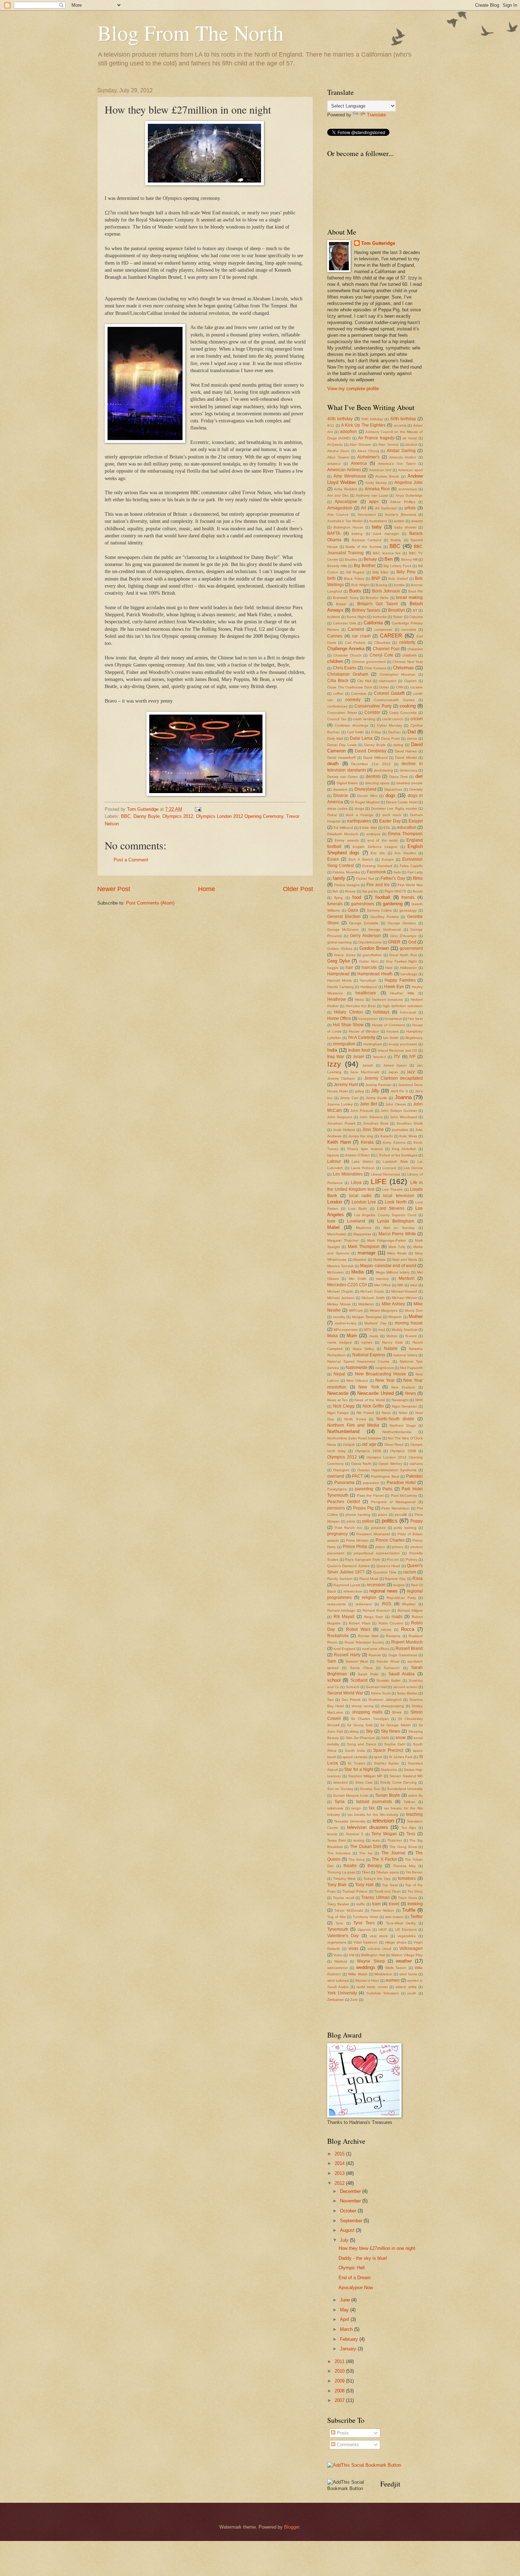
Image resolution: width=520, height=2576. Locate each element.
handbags (409, 974)
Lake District (362, 1162)
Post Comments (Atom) (150, 903)
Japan (393, 1072)
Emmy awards (346, 840)
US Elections (406, 1930)
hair (349, 968)
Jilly (375, 1091)
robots (386, 1630)
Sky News (391, 1731)
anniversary (408, 489)
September (352, 2221)
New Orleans (357, 1381)
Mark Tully (397, 1247)
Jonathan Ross (376, 1123)
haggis (333, 968)
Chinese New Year (408, 662)
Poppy (417, 1521)
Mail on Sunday (399, 1228)
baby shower (405, 527)
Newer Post (114, 889)
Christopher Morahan (398, 674)
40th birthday (340, 419)
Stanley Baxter (387, 1763)
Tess (411, 1834)
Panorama (344, 1483)
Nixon (386, 1413)
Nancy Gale (392, 1342)
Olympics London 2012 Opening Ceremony (240, 816)
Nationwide (357, 1368)
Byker (398, 617)
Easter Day (390, 821)
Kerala (367, 1142)
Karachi (386, 1136)
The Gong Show (403, 1847)
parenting (364, 1489)
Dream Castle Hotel (402, 802)
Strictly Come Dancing (398, 1782)
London (335, 1202)
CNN (400, 687)
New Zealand (403, 1387)
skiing (354, 1731)
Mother (416, 1316)
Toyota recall (343, 1898)
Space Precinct (388, 1750)
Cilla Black (338, 681)
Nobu (403, 1413)
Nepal (339, 1374)
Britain (341, 604)
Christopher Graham (348, 674)
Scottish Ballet (388, 1680)
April (345, 2319)
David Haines (406, 751)
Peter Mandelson (395, 1508)
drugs (359, 808)
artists (410, 508)
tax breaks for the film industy (373, 1815)
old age (369, 1444)
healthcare (366, 993)
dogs (391, 795)
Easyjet (416, 821)
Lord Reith (357, 1209)
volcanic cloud (379, 1949)
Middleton (366, 1304)
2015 (340, 2154)
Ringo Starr (374, 1617)
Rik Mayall (344, 1617)
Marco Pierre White (397, 1234)
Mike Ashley (394, 1304)
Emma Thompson (405, 834)
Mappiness (362, 1234)
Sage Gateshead (403, 1655)
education (407, 827)
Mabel (333, 1227)
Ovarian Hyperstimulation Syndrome (387, 1470)
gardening (393, 904)
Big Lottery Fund (397, 566)
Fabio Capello (411, 866)
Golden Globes (340, 949)
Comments (347, 2445)
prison (380, 1547)
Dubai (332, 815)
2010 (340, 2371)
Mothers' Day (375, 1323)
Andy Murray (376, 483)
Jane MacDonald (365, 1072)
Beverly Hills (337, 566)
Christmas (403, 668)
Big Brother (365, 566)
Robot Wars (358, 1629)
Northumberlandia (397, 1432)
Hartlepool (369, 987)
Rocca (408, 1629)
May (345, 2310)
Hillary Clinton (348, 1012)
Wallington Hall (373, 1955)
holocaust (408, 1012)
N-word (411, 1336)
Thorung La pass (341, 1872)
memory (382, 1279)
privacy (398, 1547)
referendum (353, 1591)
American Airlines (344, 470)
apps (374, 502)
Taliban (409, 1802)
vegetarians (337, 1942)
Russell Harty (347, 1655)
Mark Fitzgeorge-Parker (387, 1240)
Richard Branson (376, 1610)
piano (383, 1515)
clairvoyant (388, 681)
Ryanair (375, 1655)
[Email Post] (198, 809)
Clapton (410, 681)
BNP (376, 578)
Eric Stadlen (405, 853)
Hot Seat (415, 1019)
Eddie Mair (368, 828)
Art (363, 508)
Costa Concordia (403, 713)
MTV (368, 1330)
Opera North (361, 1464)
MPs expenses (346, 1330)
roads (397, 1617)
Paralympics (337, 1489)
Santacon (392, 1668)
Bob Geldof (398, 579)
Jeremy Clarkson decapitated (393, 1078)
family (339, 878)
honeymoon (368, 1019)
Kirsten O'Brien (357, 1155)
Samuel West (357, 1661)
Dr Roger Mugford (365, 802)
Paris (387, 1489)
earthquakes (359, 821)
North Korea (355, 1419)
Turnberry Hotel (365, 1917)
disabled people (409, 783)
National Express (369, 1355)
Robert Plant (360, 1623)
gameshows (363, 904)
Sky (369, 1731)
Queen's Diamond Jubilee (348, 1566)
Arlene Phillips (403, 502)
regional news (383, 1591)
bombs (399, 585)
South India (355, 1751)
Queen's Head (388, 1566)
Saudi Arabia (402, 1674)
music (374, 1336)
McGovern (336, 1272)
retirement (364, 1604)
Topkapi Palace (355, 1891)
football (383, 897)
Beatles (351, 559)
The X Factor (384, 1859)
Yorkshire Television (383, 1993)
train (376, 1904)
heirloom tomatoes (388, 1000)
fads (397, 872)
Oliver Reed (394, 1445)
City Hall (364, 681)
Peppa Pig (363, 1508)
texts (376, 1840)
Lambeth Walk (395, 1162)
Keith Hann (339, 1142)
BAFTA (334, 533)
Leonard (389, 1168)
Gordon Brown (374, 948)
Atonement (367, 515)
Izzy (334, 1064)
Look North (396, 1202)
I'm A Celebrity (362, 1038)
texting (359, 1840)
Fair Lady (415, 872)
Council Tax (337, 719)
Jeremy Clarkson (341, 1078)
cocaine (416, 687)
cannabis (409, 629)
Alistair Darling (401, 451)
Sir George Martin (395, 1725)
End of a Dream (355, 2278)
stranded (340, 1782)
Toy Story (415, 1891)
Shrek (397, 1712)
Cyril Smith (356, 732)
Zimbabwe (336, 2000)
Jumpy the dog (361, 1136)
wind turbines (338, 1980)
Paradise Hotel (401, 1483)
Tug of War (337, 1917)
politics (390, 1521)
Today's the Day (377, 1879)
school (334, 1680)
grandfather (372, 955)
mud (382, 1330)
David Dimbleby (371, 751)
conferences (337, 706)
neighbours (385, 1368)
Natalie (391, 1348)
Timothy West (345, 1879)
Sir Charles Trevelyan (370, 1719)
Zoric (354, 2000)
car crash (361, 636)
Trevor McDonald (348, 1910)
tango (356, 1808)
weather (404, 1961)
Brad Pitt (415, 591)
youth (412, 1993)
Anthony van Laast (372, 495)
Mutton (392, 1336)
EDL (387, 828)
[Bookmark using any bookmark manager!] (364, 2465)
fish (335, 891)
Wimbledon (383, 1974)
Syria (340, 1802)
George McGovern (343, 929)
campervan (383, 629)
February (350, 2339)
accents (400, 425)
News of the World (370, 1400)
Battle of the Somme (363, 547)
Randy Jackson (340, 1579)
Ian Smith (391, 1038)
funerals (335, 904)
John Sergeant (340, 1117)
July (345, 2240)
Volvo (338, 1955)
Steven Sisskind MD (406, 1776)
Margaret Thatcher (343, 1240)
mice (414, 1285)
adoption (348, 432)
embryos (373, 834)
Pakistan (414, 1476)
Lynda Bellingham (396, 1221)
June (346, 2300)
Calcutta (416, 617)
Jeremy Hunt (346, 1085)
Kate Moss (408, 1136)
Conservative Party (373, 706)
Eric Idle (378, 853)
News (411, 1393)
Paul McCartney (404, 1495)
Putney (412, 1560)
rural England (345, 1649)
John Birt (368, 1104)
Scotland (359, 1680)
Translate (376, 115)
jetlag (360, 1091)
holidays (381, 1012)
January (349, 2349)
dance (412, 738)
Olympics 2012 (178, 816)
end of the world (383, 840)
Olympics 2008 (403, 1451)
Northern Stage (403, 1425)
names (367, 1342)
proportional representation (377, 1553)
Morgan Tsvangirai (367, 1317)
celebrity (407, 642)
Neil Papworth (411, 1368)
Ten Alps (409, 1828)
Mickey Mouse (339, 1304)
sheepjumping (392, 1706)
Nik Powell (365, 1413)
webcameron (338, 1968)
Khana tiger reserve (365, 1149)
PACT (357, 1476)
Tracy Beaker (338, 1904)
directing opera (377, 783)
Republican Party (401, 1598)
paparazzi (371, 1483)
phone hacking (358, 1515)
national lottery (405, 1355)
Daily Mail (335, 738)
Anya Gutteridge (409, 495)
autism (399, 521)
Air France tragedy (376, 438)
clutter (384, 687)
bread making (409, 597)
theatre (350, 1866)
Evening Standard (377, 866)
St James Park (401, 1757)
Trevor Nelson (382, 1910)
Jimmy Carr (349, 1098)
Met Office (383, 1285)
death (333, 764)
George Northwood (385, 929)
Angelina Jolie (409, 483)
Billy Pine (406, 572)
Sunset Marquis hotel (351, 1795)
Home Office (339, 1018)
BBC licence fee (387, 553)
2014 (340, 2163)
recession (376, 1585)
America (359, 463)
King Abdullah (404, 1149)
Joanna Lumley (340, 1104)
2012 (340, 2183)
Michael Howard (404, 1291)
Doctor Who (367, 796)
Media (357, 1272)
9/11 (331, 425)
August (348, 2230)
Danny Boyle (146, 816)
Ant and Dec (338, 495)
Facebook (376, 872)
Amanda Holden (403, 457)
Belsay (370, 559)
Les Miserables (348, 1174)
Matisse (379, 1260)
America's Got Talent (397, 464)
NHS (419, 1400)
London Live (364, 1202)
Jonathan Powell (341, 1123)
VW (352, 1955)
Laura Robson (363, 1168)
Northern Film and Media (353, 1425)
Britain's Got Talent (377, 604)
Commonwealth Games (394, 700)
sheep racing (363, 1706)
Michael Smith (373, 1298)
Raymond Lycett (347, 1585)
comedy (353, 700)
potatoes (378, 1528)
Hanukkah (368, 980)
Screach (353, 1687)
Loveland (356, 1221)
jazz (411, 1072)
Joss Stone (373, 1130)
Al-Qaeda (335, 444)
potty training (405, 1528)
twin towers (394, 1917)
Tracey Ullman (375, 1898)
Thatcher (395, 1840)
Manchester (337, 1234)
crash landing (364, 719)
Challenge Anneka (346, 649)
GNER (394, 942)
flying (339, 898)
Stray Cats (364, 1782)
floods (418, 891)
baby (377, 527)
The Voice (357, 1859)
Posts (342, 2433)
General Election (344, 917)
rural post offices (376, 1649)
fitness (350, 891)
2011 (340, 2361)
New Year (385, 1380)
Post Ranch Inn (348, 1528)
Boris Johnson (386, 591)
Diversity (416, 789)
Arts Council (338, 515)
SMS (385, 1738)
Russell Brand (409, 1648)
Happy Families (400, 980)
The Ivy (366, 1853)
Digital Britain (348, 783)
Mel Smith (358, 1279)
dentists (373, 776)
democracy (409, 770)
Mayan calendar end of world (388, 1266)
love (331, 1221)
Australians (378, 521)
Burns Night (356, 617)
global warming (339, 942)
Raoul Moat (369, 1579)
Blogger (292, 2527)
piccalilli (401, 1515)
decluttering (383, 770)
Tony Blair (337, 1885)
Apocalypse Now (356, 2288)
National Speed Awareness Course (359, 1361)
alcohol (411, 444)
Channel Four (386, 649)
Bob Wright (360, 585)
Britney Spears (366, 610)
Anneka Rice (377, 489)
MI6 (400, 1285)
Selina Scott (381, 1693)
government (411, 948)
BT (415, 610)
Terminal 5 (354, 1834)
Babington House (348, 527)
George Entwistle (364, 923)
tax (372, 1808)
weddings (366, 1967)
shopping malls (367, 1712)
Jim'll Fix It (399, 1091)
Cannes (335, 636)
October (349, 2211)
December (351, 2191)
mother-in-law (345, 1323)
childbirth (409, 655)
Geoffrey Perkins (385, 917)
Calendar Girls (345, 623)
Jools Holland (344, 1130)
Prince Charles (390, 1540)
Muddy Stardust (405, 1330)
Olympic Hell (352, 2268)
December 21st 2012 (371, 764)
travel (394, 1904)
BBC (126, 816)
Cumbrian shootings (351, 725)
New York (369, 1387)
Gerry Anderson (365, 936)
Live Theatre (392, 1189)
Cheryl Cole (382, 655)
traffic (361, 1904)
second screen (405, 1687)
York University (342, 1993)
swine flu (415, 1795)
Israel (359, 1057)
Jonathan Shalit (409, 1123)
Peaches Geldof (343, 1502)
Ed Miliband (343, 828)
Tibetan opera (388, 1872)
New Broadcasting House (380, 1374)
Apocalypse (346, 502)
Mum (352, 1336)
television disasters (368, 1827)
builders (334, 617)
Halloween (409, 968)
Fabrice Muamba (346, 872)
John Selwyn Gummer (399, 1111)
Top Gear (390, 1885)
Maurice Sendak (340, 1266)
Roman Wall (368, 1636)
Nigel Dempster (405, 1406)
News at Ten (337, 1400)
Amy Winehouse (350, 476)
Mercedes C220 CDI (347, 1285)
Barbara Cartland (367, 540)
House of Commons (389, 1025)
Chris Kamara (375, 668)
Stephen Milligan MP (365, 1776)
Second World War (345, 1693)
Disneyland (365, 789)
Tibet (366, 1872)
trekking (415, 1904)
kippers (333, 1155)
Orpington (341, 1470)
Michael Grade (372, 1291)
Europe (388, 859)
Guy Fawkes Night (401, 961)
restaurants (336, 1604)
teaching (414, 1814)
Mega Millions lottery (393, 1272)
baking (357, 534)
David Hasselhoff (341, 758)
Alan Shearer (360, 444)
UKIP (383, 1930)
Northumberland (343, 1431)
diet (419, 776)
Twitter (417, 1917)
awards (417, 521)
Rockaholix (338, 1636)
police (368, 1521)
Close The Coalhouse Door (350, 687)
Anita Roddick (345, 489)
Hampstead (338, 974)
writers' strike (406, 1987)
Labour (334, 1161)
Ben (389, 559)
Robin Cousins (391, 1623)
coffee (338, 694)
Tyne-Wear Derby (401, 1923)
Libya (356, 1183)
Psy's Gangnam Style (363, 1560)
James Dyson (395, 1065)
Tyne (339, 1923)
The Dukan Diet (365, 1847)
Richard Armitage (341, 1610)
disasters (340, 789)
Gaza (353, 910)
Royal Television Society (365, 1642)
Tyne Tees (364, 1923)
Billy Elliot (380, 572)
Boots (355, 591)
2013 (340, 2173)
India (332, 1050)
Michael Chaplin (340, 1291)
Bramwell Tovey (346, 598)
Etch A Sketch (361, 859)
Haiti (389, 968)
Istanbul (379, 1057)
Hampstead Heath (375, 974)
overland (336, 1476)
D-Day (376, 732)
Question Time (385, 1572)
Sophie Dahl (395, 1744)
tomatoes (407, 1878)
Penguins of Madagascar (393, 1502)
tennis (332, 1834)
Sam (332, 1661)
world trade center (372, 1987)
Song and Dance (362, 1744)
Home (207, 889)
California (373, 623)
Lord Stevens (391, 1208)
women (393, 1980)
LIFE (379, 1181)
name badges (339, 1342)
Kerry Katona (394, 1142)
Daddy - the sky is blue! (363, 2258)
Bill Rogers (355, 572)
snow (401, 1738)
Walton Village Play (407, 1955)
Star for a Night (359, 1769)
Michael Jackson (341, 1298)
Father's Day (393, 878)
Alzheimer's (368, 457)
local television (398, 1196)
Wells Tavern (396, 1968)
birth (331, 578)
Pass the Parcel (370, 1495)
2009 (340, 2381)
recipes (399, 1585)
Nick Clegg (344, 1406)
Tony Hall (364, 1885)
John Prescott (362, 1111)
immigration (344, 1044)
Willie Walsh (358, 1974)
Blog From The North (190, 33)
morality (339, 1317)
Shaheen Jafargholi (385, 1700)
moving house (409, 1323)
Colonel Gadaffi (389, 693)
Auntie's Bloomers (400, 515)
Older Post (298, 889)
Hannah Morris (339, 980)
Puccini (393, 1560)
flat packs (370, 891)
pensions (336, 1508)
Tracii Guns (407, 1898)
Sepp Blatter (407, 1693)
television (383, 1821)
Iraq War (336, 1057)
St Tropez (356, 1763)
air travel (410, 438)
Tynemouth (338, 1929)
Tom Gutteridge (378, 243)
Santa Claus (361, 1668)
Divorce (341, 796)
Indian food (359, 1050)
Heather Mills (402, 993)
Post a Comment (131, 860)
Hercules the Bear (361, 1006)
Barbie (396, 540)
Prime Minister (357, 1540)
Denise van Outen (343, 777)
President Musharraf (373, 1534)
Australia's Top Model (345, 521)
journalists (400, 1130)
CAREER (391, 636)
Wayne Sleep (371, 1961)
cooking (408, 706)
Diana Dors (398, 777)
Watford (341, 1961)
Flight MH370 (395, 891)
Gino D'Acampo (403, 936)
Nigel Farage (338, 1413)
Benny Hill (409, 559)
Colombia (359, 694)
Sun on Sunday (340, 1789)
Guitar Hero (369, 961)
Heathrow (337, 999)
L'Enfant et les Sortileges (397, 1155)
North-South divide (395, 1419)
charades (415, 649)
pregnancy (337, 1534)
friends (408, 897)
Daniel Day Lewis (342, 745)
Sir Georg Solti (360, 1725)
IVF (412, 1057)
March (347, 2329)
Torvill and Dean (388, 1891)
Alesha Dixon (338, 451)
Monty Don (414, 1310)
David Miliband (375, 758)
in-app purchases (403, 1044)
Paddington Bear (385, 1476)
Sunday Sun (370, 1789)
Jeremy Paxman (379, 1085)
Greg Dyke (339, 961)
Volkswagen (411, 1948)
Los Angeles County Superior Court (385, 1215)
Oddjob (349, 1445)
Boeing (382, 585)
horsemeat (393, 1019)
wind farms (408, 1974)
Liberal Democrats (386, 1174)
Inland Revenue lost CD (398, 1050)
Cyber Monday (389, 725)
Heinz (359, 1000)
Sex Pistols (351, 1700)
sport (378, 1757)
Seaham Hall (376, 1687)
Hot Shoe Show (348, 1025)
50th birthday (372, 419)
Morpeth (395, 1317)
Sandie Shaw (388, 1661)
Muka (333, 1336)
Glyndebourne (370, 942)
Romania (393, 1636)
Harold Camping (340, 987)
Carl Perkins (355, 643)
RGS (387, 1604)
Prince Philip (355, 1547)
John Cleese (396, 1104)
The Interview (339, 1853)
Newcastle (338, 1393)
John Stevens (371, 1117)
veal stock (379, 1936)
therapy (375, 1866)
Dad (412, 732)
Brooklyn (397, 610)
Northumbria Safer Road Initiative (354, 1438)
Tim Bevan (414, 1872)
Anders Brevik (387, 476)
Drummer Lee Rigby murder (394, 808)
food (357, 897)
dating (398, 745)
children (335, 661)
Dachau (394, 732)
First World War (410, 885)
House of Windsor (364, 1031)
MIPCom (356, 1310)
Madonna (364, 1228)
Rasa (418, 1578)
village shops (396, 1942)
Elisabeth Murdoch (343, 834)
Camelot (356, 629)
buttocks (380, 617)
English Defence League (375, 847)
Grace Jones (345, 955)
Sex (330, 1700)
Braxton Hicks (377, 598)
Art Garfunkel (386, 508)
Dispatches (393, 789)
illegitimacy (414, 1038)
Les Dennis (413, 1168)
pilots (351, 1521)
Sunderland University (405, 1789)
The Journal (393, 1853)
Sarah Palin (368, 1674)
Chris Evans (345, 668)
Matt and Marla (405, 1260)
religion (369, 1598)
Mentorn (407, 1278)
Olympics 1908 (368, 1451)
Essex (333, 859)
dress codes (337, 808)
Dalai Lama (361, 738)
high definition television (403, 1006)
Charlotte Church (347, 655)
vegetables (407, 1936)
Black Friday (354, 579)
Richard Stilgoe (410, 1610)
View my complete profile (353, 389)
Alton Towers (338, 457)
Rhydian (409, 1604)
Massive (360, 1260)
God (412, 942)
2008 (340, 2391)
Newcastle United (375, 1393)
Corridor (372, 712)
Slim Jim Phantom (360, 1738)
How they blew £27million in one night (377, 2248)
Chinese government (369, 662)
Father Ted (365, 879)
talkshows (335, 1808)
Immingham (373, 1044)
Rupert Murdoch (407, 1642)
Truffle (409, 1910)
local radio (360, 1196)
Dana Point (390, 738)
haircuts (369, 968)
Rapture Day (395, 1579)
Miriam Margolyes (384, 1310)
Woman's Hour (367, 1980)
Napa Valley (363, 1349)
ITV (397, 1057)
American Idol (380, 470)
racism (410, 1572)
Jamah (368, 1065)
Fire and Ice (378, 885)
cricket (417, 719)
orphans (416, 1464)
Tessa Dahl (337, 1840)
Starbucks (389, 1770)
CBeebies (382, 643)
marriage (366, 1253)
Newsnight (400, 1400)
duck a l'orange (359, 815)
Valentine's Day (343, 1936)
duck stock (392, 815)
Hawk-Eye (394, 987)
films (418, 878)
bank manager (386, 534)
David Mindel (406, 758)
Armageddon (340, 508)
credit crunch (393, 719)
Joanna (403, 1097)
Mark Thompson (364, 1247)
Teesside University (350, 1821)
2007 (340, 2400)
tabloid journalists (374, 1802)
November (351, 2201)
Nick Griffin (373, 1406)
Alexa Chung (368, 451)
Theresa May (405, 1866)
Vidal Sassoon (365, 1942)
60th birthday (403, 419)
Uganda (364, 1930)
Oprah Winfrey (390, 1464)
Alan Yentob (388, 444)
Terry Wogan (384, 1834)
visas (353, 1948)
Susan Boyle (388, 1795)
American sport (410, 470)
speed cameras (355, 1757)
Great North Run (403, 955)
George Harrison (402, 923)
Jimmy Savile (377, 1098)
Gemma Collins (379, 910)
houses (393, 1031)
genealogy (408, 910)
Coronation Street (342, 713)
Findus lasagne (347, 885)
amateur (334, 464)
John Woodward (403, 1117)
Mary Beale (397, 1253)
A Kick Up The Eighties (363, 425)
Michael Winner (405, 1298)
